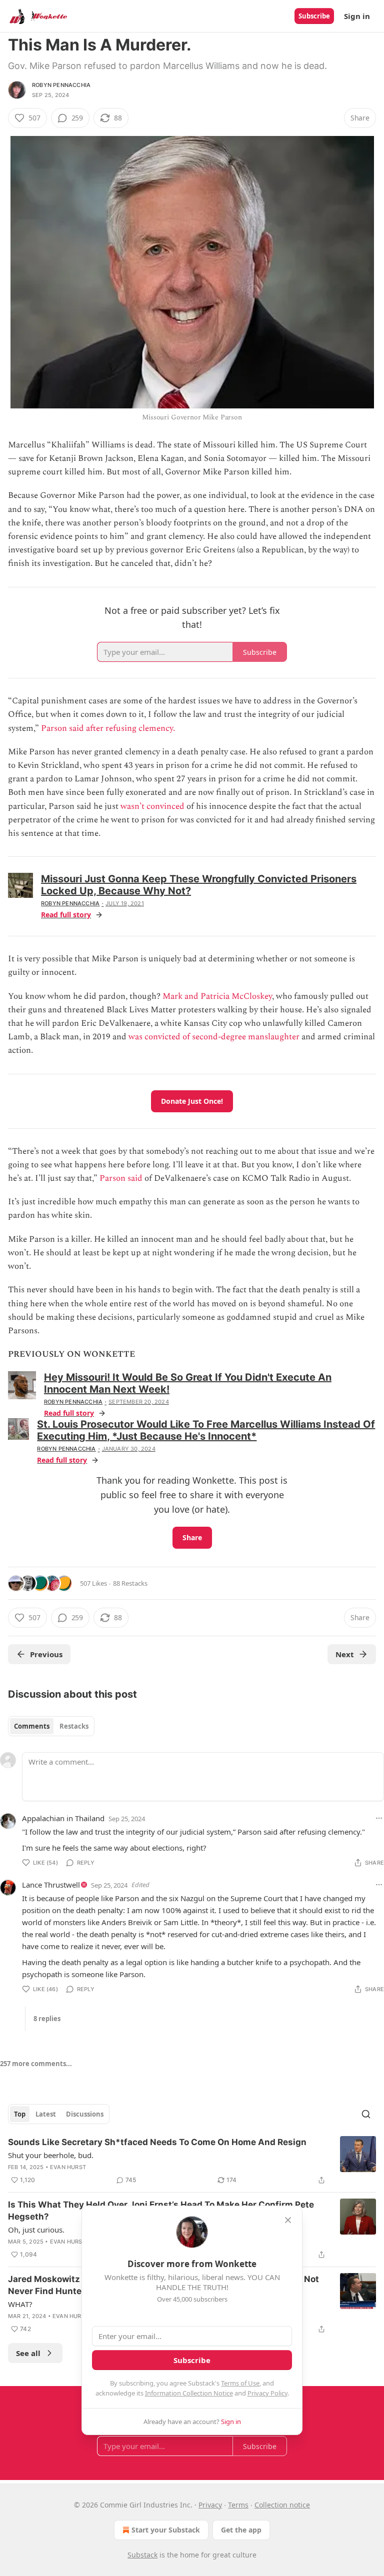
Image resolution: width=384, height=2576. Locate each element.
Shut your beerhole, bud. (51, 2155)
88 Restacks (130, 1583)
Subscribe (314, 16)
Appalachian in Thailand (63, 1818)
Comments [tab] (32, 1726)
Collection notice (282, 2505)
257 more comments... (36, 2064)
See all (28, 2353)
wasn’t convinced (152, 806)
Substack (142, 2555)
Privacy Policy (267, 2393)
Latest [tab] (46, 2114)
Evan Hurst (68, 2167)
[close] (288, 2220)
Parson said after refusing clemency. (108, 728)
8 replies (47, 2019)
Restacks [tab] (74, 1726)
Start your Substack (166, 2530)
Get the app (241, 2530)
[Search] (366, 2114)
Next (345, 1654)
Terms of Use (240, 2383)
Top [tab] (20, 2114)
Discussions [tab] (85, 2114)
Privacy (210, 2505)
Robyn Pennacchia (61, 85)
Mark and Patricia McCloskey (217, 996)
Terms (238, 2505)
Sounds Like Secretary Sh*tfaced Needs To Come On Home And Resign (157, 2142)
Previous (46, 1654)
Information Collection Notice (189, 2393)
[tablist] (51, 1726)
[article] (192, 2161)
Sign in (357, 16)
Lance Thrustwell (51, 1885)
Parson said (121, 1178)
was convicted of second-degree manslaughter (214, 1037)
